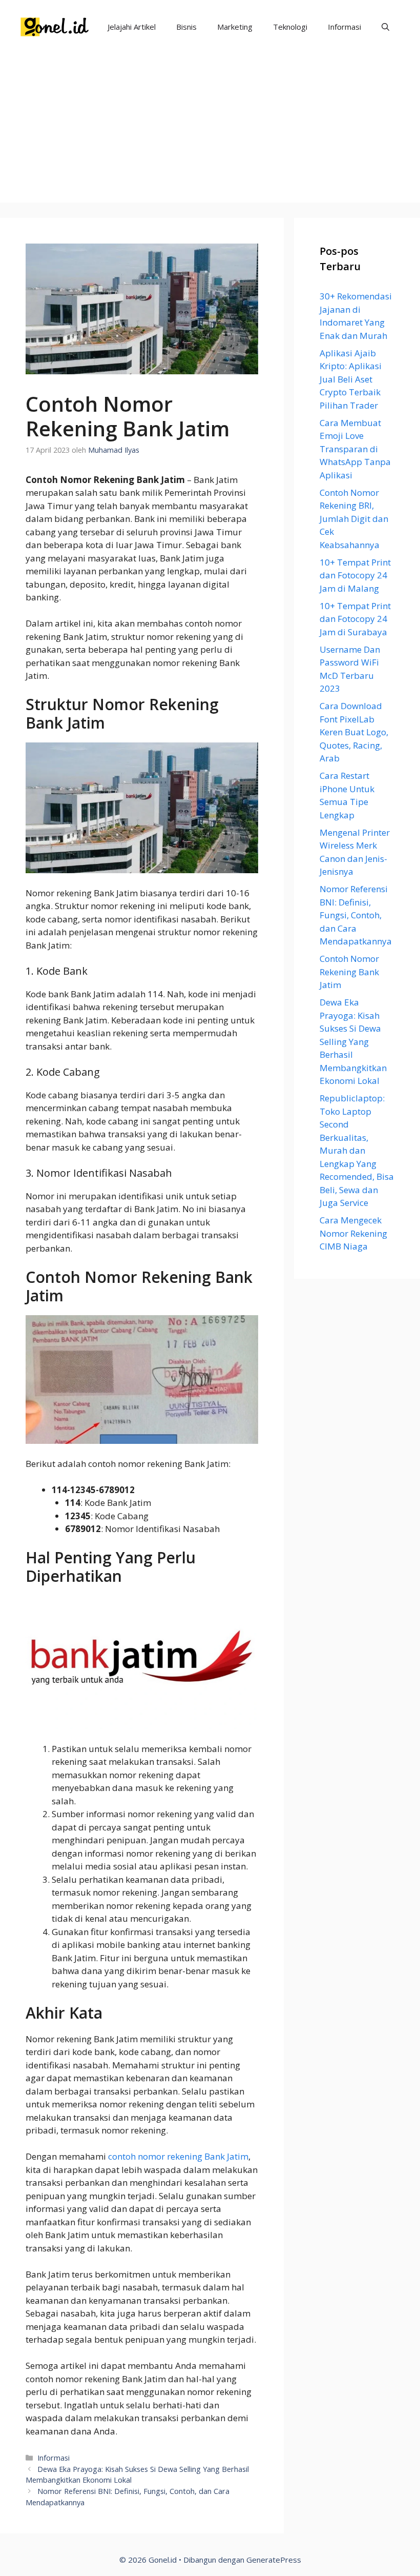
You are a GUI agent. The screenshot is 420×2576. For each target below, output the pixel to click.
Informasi (344, 27)
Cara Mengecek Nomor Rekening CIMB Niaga (353, 1233)
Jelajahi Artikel (132, 27)
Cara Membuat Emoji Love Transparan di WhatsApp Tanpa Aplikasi (355, 449)
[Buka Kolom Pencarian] (385, 27)
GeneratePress (274, 2560)
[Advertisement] (210, 131)
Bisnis (186, 27)
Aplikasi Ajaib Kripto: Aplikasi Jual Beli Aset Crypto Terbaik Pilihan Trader (351, 379)
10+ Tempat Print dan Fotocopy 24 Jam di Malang (355, 575)
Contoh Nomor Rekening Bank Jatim (349, 972)
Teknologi (290, 27)
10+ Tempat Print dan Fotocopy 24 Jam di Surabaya (355, 619)
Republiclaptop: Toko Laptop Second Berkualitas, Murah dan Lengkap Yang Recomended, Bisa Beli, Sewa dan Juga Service (357, 1150)
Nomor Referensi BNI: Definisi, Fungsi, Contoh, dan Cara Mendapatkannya (356, 915)
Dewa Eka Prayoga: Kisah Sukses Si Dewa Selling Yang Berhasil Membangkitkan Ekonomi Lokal (353, 1041)
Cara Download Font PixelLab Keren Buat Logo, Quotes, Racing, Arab (354, 732)
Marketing (235, 27)
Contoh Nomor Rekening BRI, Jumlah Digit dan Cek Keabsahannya (354, 519)
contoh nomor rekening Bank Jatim (178, 2156)
